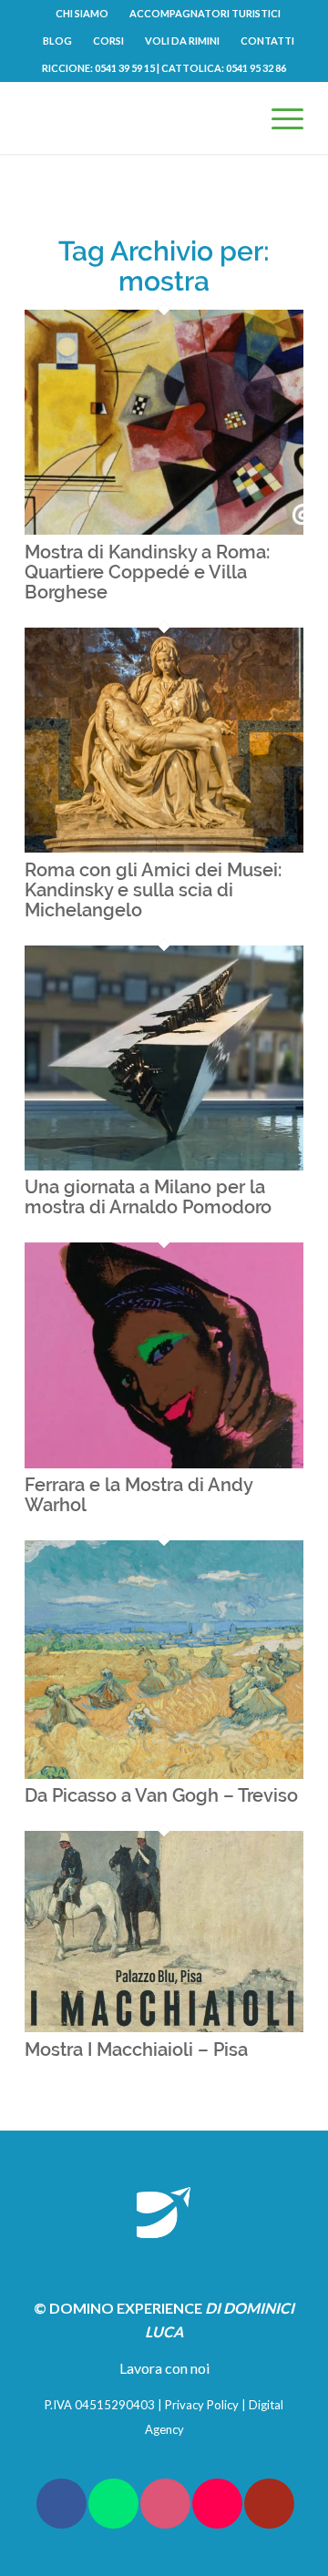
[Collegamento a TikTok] (217, 2504)
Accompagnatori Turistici (205, 13)
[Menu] (278, 118)
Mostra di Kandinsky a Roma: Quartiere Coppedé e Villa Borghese (147, 572)
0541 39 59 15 (125, 68)
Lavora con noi (164, 2368)
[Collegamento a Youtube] (269, 2504)
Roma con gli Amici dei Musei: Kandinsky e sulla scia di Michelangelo (153, 890)
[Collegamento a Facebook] (61, 2504)
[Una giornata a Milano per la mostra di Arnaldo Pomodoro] (164, 1165)
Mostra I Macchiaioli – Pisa (136, 2050)
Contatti (267, 41)
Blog (57, 41)
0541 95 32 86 (256, 68)
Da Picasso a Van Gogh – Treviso (161, 1795)
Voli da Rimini (182, 41)
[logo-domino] (136, 118)
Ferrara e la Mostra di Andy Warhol (138, 1495)
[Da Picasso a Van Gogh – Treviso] (164, 1773)
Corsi (108, 41)
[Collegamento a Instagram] (165, 2504)
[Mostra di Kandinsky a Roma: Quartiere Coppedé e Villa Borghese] (164, 529)
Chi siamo (82, 13)
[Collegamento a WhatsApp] (113, 2504)
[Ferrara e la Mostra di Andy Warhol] (164, 1462)
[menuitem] (82, 14)
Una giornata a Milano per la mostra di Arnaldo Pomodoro (148, 1197)
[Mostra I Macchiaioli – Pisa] (164, 2026)
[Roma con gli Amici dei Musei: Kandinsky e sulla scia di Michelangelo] (164, 847)
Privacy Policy (202, 2405)
